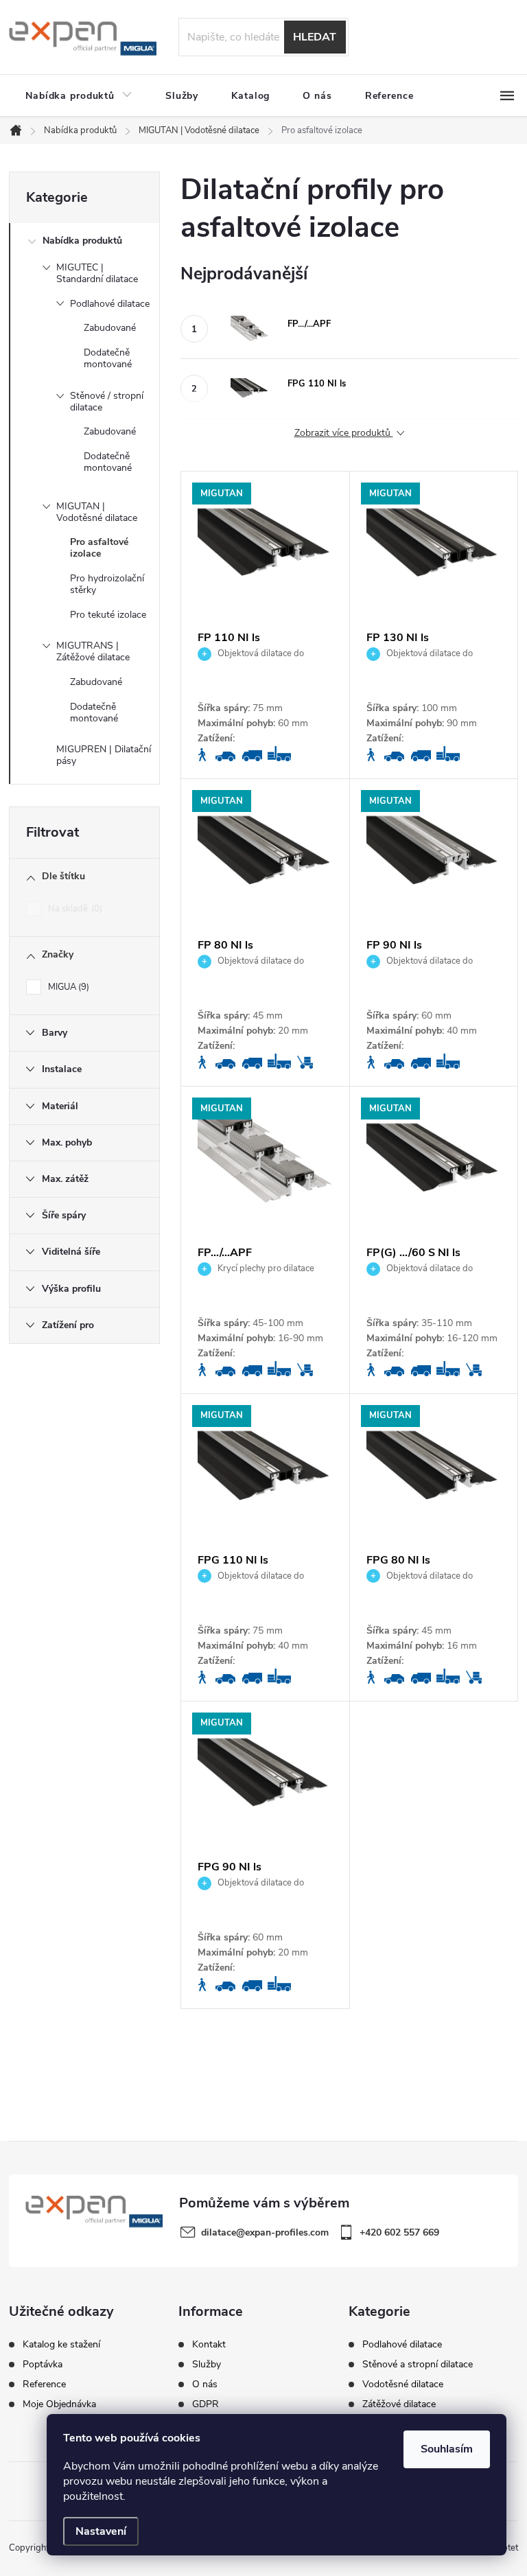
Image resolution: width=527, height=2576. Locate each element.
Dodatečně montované (108, 358)
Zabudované (110, 328)
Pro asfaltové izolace (99, 548)
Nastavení (101, 2531)
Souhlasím (447, 2449)
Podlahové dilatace (110, 304)
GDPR (206, 2404)
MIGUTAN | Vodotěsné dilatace (97, 512)
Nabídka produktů (82, 241)
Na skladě (74, 909)
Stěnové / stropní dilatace (107, 402)
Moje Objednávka (59, 2404)
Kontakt (209, 2345)
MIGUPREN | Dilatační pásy (104, 755)
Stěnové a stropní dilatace (418, 2365)
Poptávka (43, 2365)
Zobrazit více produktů (344, 433)
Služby (207, 2365)
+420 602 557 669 (399, 2232)
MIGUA (67, 987)
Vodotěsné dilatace (403, 2384)
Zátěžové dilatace (399, 2404)
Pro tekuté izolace (108, 615)
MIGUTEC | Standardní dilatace (97, 273)
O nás (205, 2384)
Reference (44, 2384)
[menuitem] (79, 96)
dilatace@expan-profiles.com (265, 2232)
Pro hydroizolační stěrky (107, 584)
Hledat (315, 37)
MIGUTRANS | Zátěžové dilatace (93, 651)
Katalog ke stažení (61, 2345)
